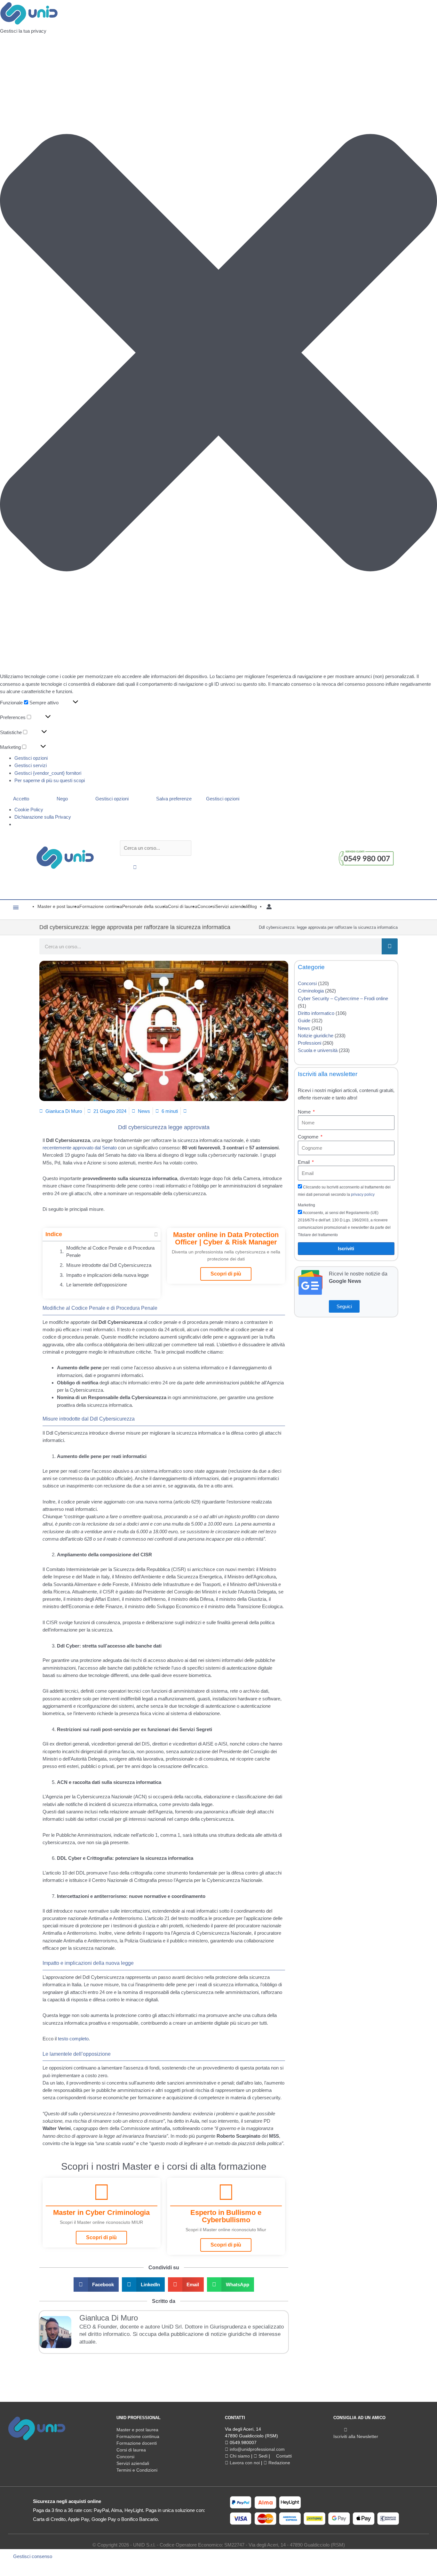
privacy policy (363, 1195)
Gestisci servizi (31, 765)
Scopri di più (226, 1274)
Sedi (262, 2456)
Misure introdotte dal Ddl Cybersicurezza (109, 1265)
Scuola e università (318, 1050)
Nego (62, 799)
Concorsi (307, 983)
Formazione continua (138, 2436)
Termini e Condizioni (137, 2470)
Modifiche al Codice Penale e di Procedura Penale (110, 1252)
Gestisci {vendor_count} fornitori (48, 773)
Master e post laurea (137, 2430)
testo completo (73, 2039)
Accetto (21, 799)
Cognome (309, 1137)
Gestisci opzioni (31, 758)
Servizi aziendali (133, 2463)
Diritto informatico (316, 1013)
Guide (304, 1021)
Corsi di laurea (131, 2450)
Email (304, 1162)
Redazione (279, 2463)
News (144, 1111)
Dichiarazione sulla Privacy (43, 817)
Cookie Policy (29, 810)
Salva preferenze (174, 799)
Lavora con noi (244, 2463)
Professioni (310, 1043)
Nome (305, 1112)
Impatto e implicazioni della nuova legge (107, 1275)
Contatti (283, 2456)
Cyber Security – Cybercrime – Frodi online (343, 998)
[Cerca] (390, 946)
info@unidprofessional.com (257, 2449)
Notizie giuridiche (316, 1036)
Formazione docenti (137, 2443)
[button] (219, 354)
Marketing (306, 1205)
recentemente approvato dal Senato (80, 1148)
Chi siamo (239, 2456)
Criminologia (311, 991)
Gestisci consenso (33, 2556)
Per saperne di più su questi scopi (50, 780)
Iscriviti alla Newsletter (356, 2436)
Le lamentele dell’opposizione (97, 1285)
